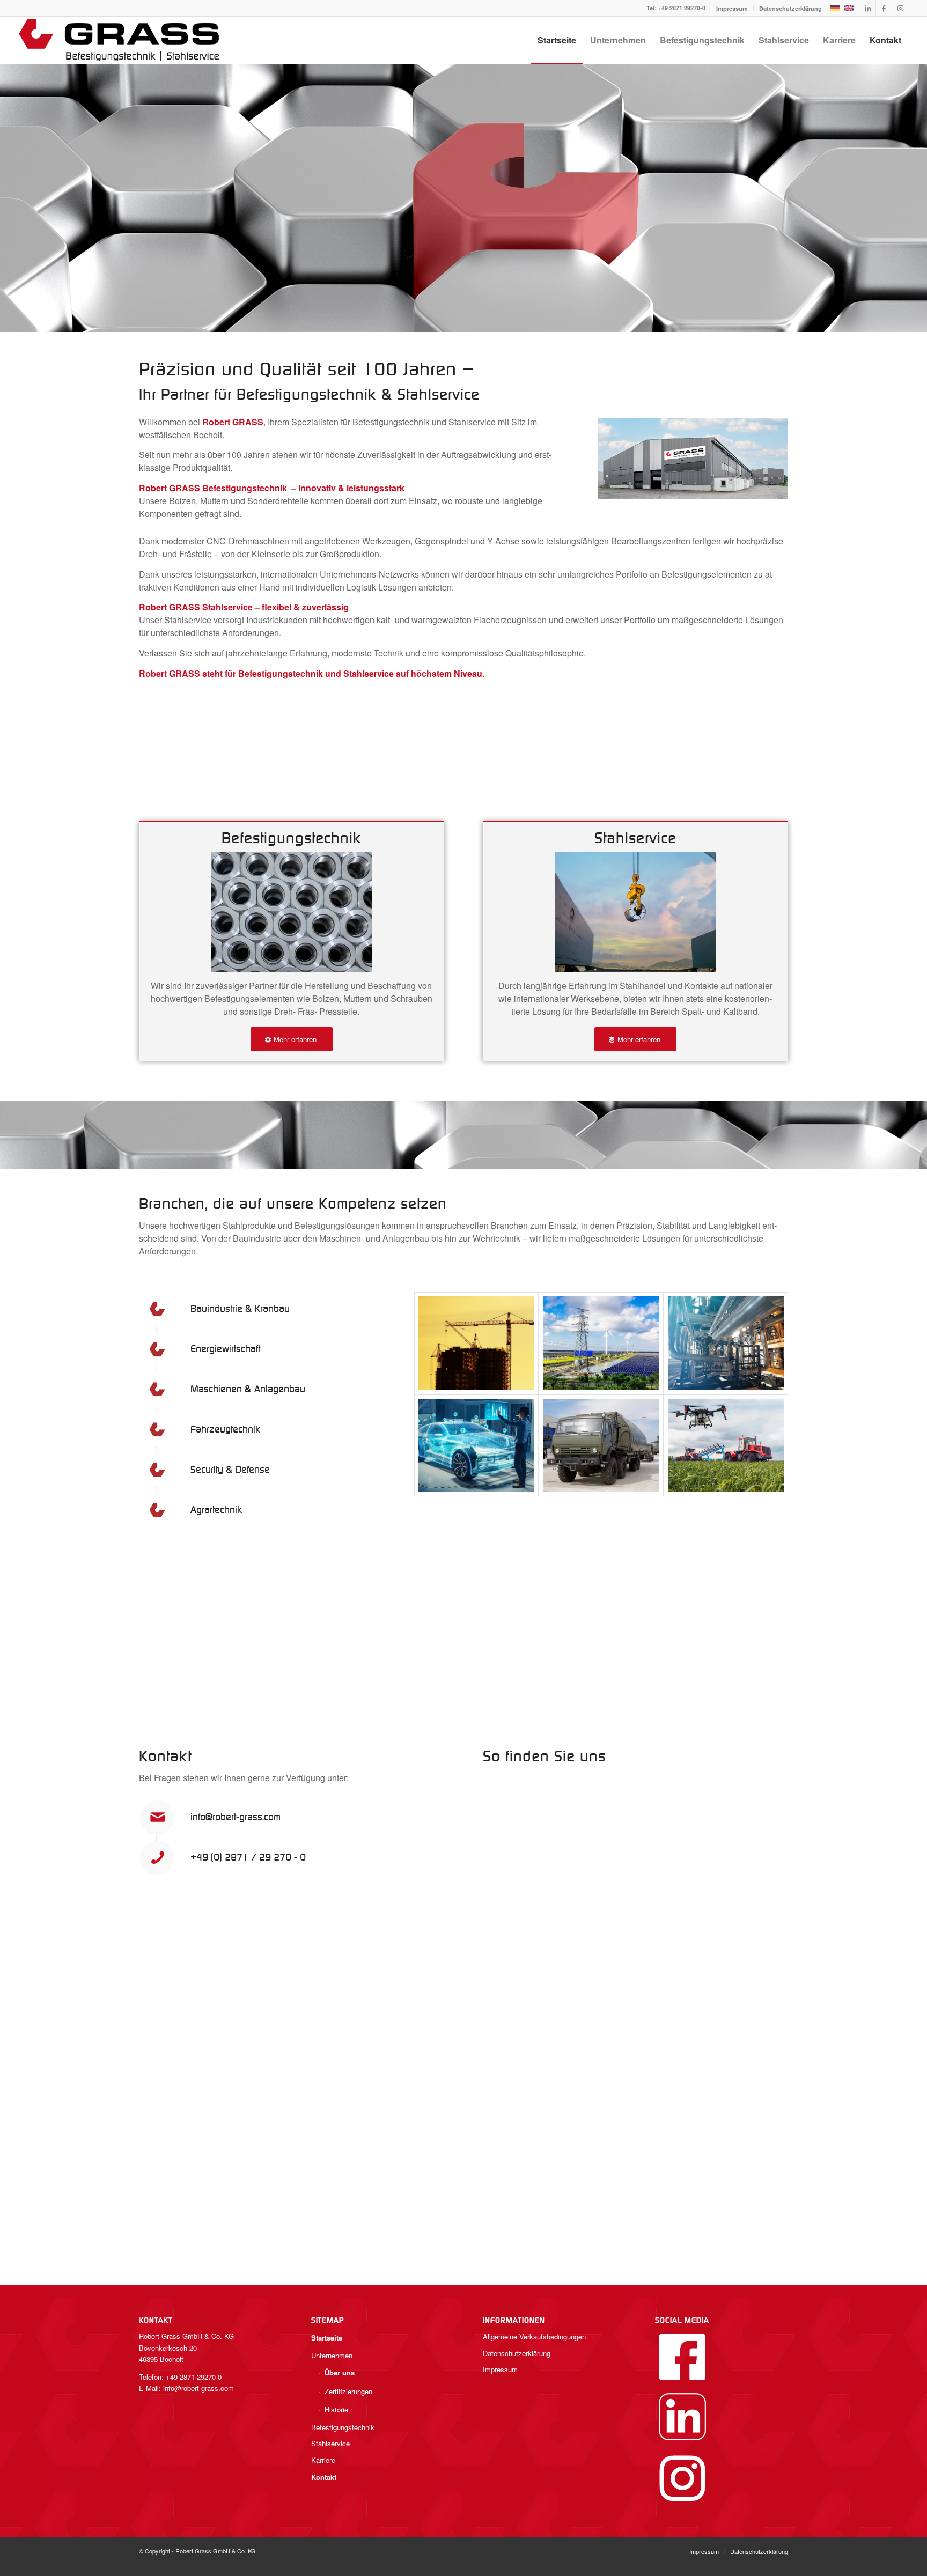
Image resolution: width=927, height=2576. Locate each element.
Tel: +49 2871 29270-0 (676, 8)
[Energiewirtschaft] (601, 1343)
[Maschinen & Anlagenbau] (726, 1343)
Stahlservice (330, 2443)
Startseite (327, 2338)
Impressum (732, 8)
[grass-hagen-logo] (120, 40)
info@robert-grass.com (236, 1817)
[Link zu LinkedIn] (868, 8)
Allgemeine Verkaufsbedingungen (534, 2337)
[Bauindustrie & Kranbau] (476, 1343)
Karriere (323, 2460)
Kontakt (324, 2477)
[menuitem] (732, 8)
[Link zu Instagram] (900, 8)
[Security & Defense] (601, 1446)
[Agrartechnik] (726, 1446)
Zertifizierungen (348, 2391)
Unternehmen (332, 2355)
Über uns (340, 2372)
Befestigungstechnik (343, 2427)
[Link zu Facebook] (884, 8)
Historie (336, 2409)
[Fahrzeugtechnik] (476, 1446)
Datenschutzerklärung (790, 8)
